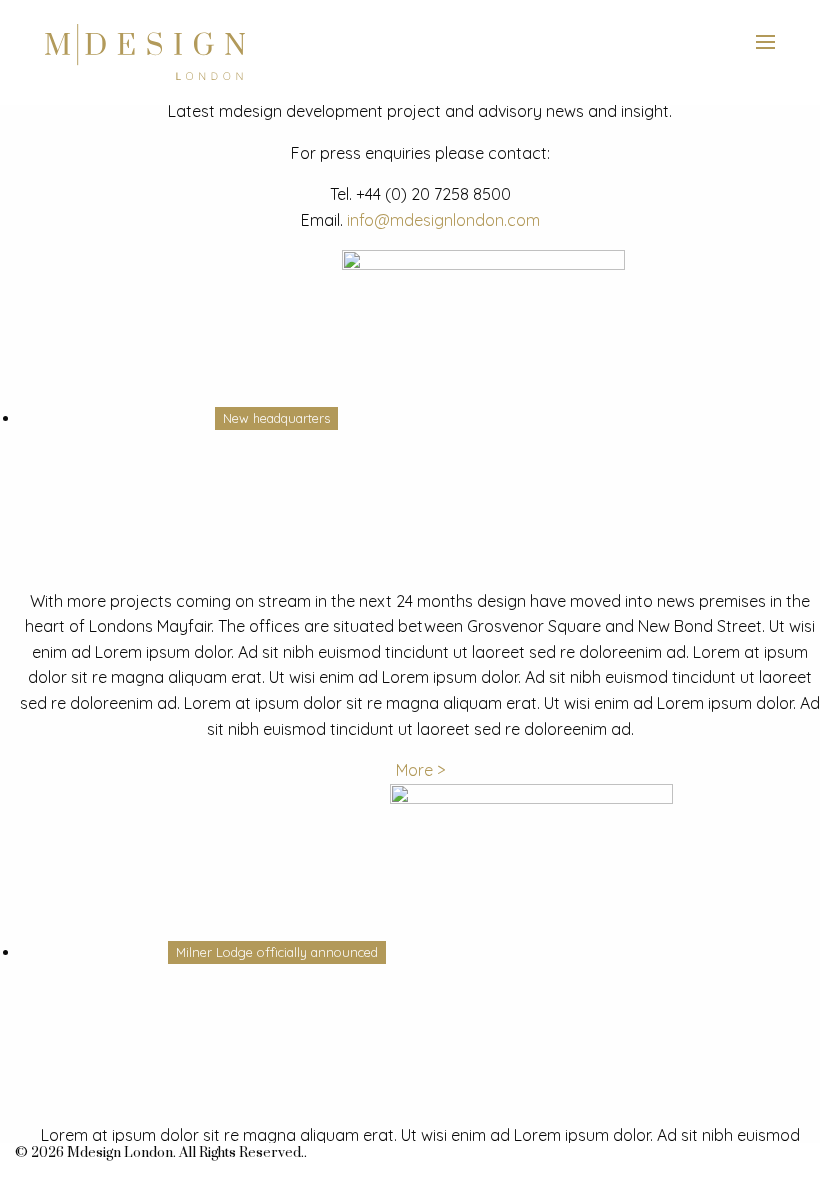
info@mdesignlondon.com (443, 220)
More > (420, 770)
